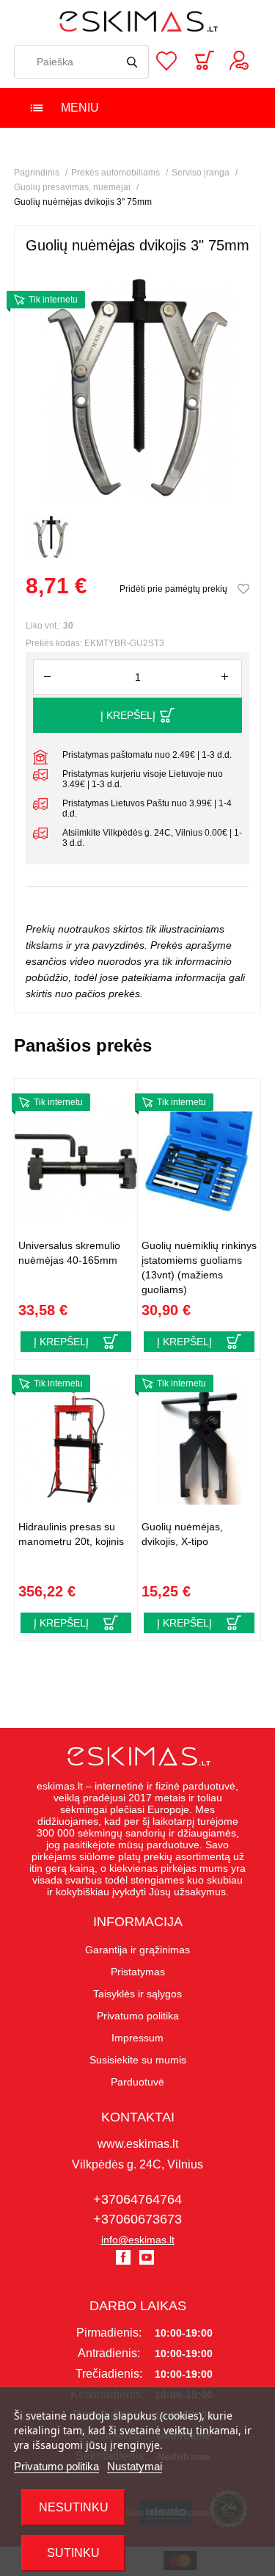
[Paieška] (132, 62)
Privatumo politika (56, 2466)
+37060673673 (137, 2219)
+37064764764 (137, 2199)
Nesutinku (74, 2507)
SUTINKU (73, 2553)
